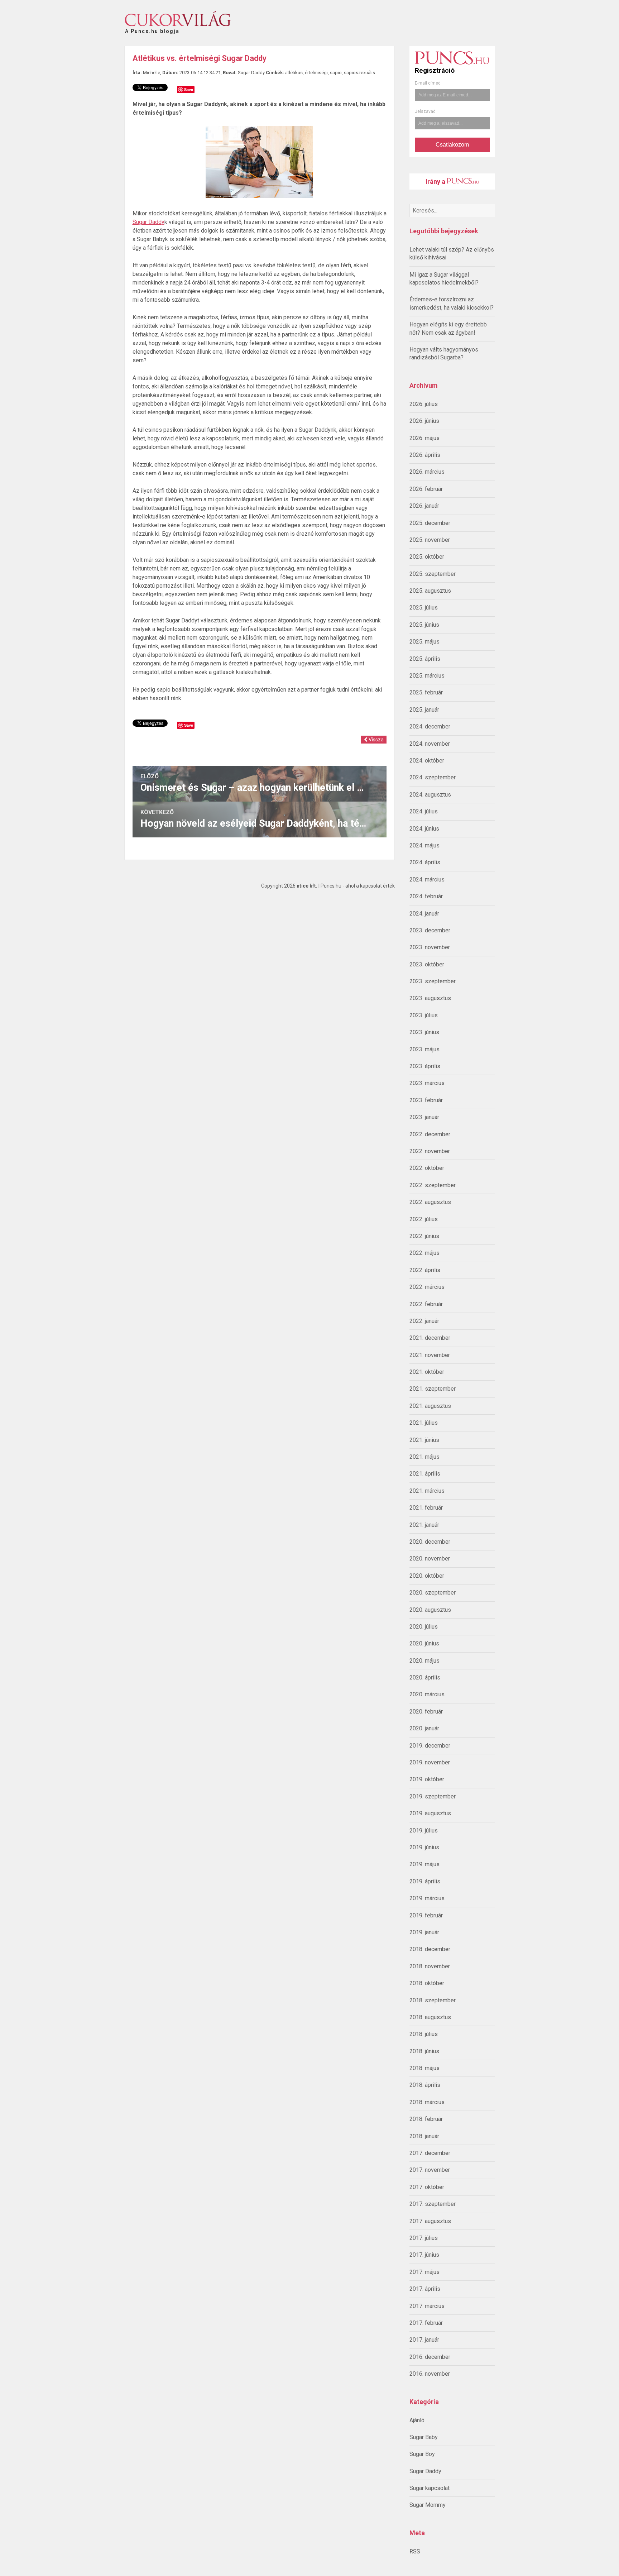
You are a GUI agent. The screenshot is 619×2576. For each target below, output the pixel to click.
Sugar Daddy (425, 2471)
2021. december (430, 1338)
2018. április (425, 2085)
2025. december (430, 523)
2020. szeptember (433, 1593)
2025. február (426, 692)
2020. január (424, 1728)
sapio (336, 73)
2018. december (430, 1949)
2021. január (424, 1525)
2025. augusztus (430, 591)
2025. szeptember (433, 574)
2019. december (430, 1746)
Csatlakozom (452, 145)
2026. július (424, 404)
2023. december (430, 930)
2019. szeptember (433, 1796)
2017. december (430, 2153)
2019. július (424, 1831)
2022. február (426, 1304)
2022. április (425, 1270)
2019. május (424, 1864)
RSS (415, 2551)
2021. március (427, 1491)
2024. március (427, 880)
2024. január (424, 914)
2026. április (425, 455)
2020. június (424, 1643)
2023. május (424, 1049)
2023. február (426, 1100)
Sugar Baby (424, 2437)
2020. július (424, 1627)
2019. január (424, 1932)
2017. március (427, 2306)
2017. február (426, 2323)
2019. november (430, 1762)
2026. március (427, 472)
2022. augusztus (430, 1202)
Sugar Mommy (428, 2505)
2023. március (427, 1083)
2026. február (426, 489)
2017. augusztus (430, 2221)
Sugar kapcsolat (430, 2488)
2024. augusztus (430, 795)
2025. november (430, 540)
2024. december (430, 727)
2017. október (427, 2187)
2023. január (424, 1117)
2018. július (424, 2034)
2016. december (430, 2357)
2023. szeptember (433, 981)
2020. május (424, 1661)
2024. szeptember (433, 777)
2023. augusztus (430, 998)
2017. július (424, 2238)
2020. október (427, 1576)
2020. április (425, 1677)
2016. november (430, 2374)
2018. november (430, 1966)
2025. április (425, 659)
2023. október (427, 964)
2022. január (424, 1321)
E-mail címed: (428, 83)
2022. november (430, 1151)
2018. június (424, 2051)
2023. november (430, 947)
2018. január (424, 2136)
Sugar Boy (422, 2454)
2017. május (424, 2272)
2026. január (424, 506)
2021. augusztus (430, 1406)
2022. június (424, 1236)
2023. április (425, 1066)
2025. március (427, 676)
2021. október (427, 1372)
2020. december (430, 1542)
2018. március (427, 2102)
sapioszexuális (359, 73)
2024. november (430, 744)
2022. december (430, 1134)
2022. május (424, 1253)
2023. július (424, 1015)
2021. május (424, 1457)
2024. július (424, 811)
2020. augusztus (430, 1610)
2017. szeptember (433, 2204)
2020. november (430, 1559)
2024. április (425, 862)
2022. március (427, 1287)
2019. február (426, 1915)
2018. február (426, 2119)
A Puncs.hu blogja (152, 28)
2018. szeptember (433, 2000)
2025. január (424, 710)
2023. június (424, 1032)
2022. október (427, 1168)
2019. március (427, 1898)
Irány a (436, 181)
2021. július (424, 1423)
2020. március (427, 1694)
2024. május (424, 845)
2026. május (424, 438)
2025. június (424, 625)
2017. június (424, 2255)
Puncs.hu (331, 886)
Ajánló (417, 2420)
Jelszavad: (426, 111)
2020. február (426, 1712)
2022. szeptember (433, 1185)
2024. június (424, 829)
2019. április (425, 1881)
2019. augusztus (430, 1813)
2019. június (424, 1847)
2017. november (430, 2170)
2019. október (427, 1779)
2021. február (426, 1508)
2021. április (425, 1474)
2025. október (427, 557)
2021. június (424, 1440)
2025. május (424, 642)
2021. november (430, 1355)
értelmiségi (316, 73)
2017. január (424, 2340)
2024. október (427, 761)
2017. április (425, 2289)
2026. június (424, 421)
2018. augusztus (430, 2017)
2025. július (424, 608)
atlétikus (294, 73)
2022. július (424, 1219)
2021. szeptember (433, 1389)
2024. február (426, 896)
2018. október (427, 1983)
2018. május (424, 2068)
